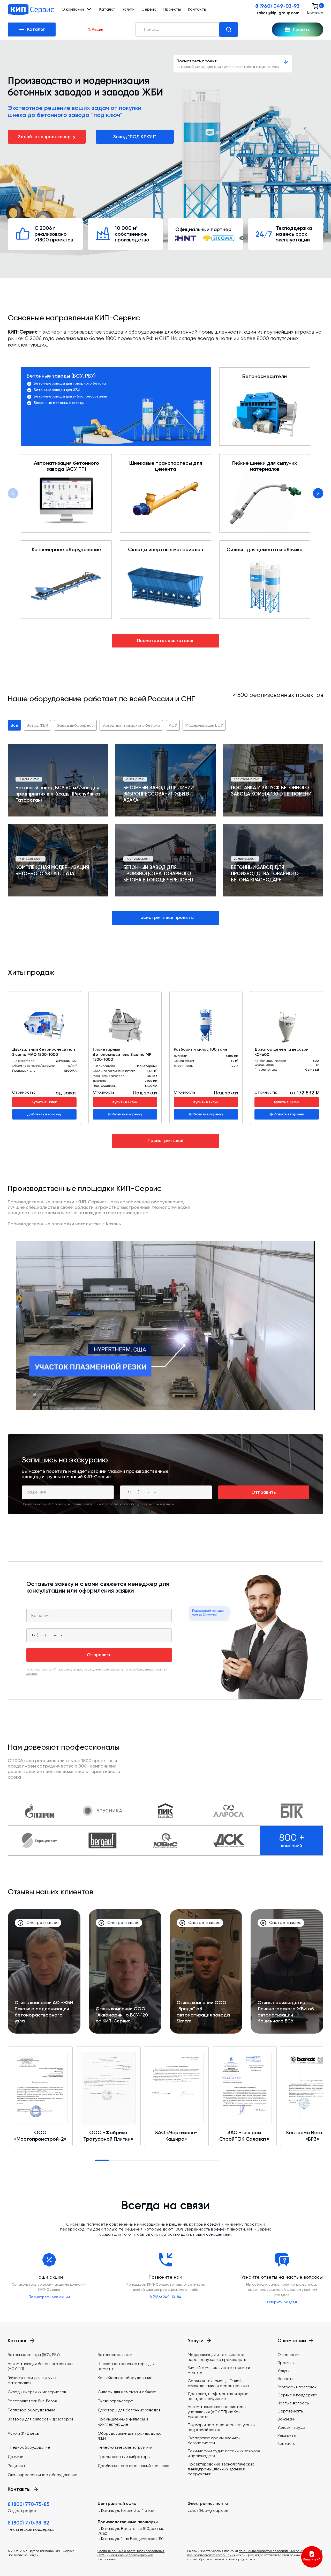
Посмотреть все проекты (166, 917)
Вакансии (286, 2419)
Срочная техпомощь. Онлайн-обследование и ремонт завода (218, 2383)
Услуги (128, 9)
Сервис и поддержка (297, 2395)
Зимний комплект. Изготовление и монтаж (219, 2370)
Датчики (16, 2457)
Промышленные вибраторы (124, 2457)
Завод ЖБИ (37, 725)
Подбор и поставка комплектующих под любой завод (222, 2427)
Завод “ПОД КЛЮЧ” (135, 137)
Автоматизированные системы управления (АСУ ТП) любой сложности (217, 2412)
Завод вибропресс (75, 725)
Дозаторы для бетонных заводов (129, 2410)
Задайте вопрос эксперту (47, 137)
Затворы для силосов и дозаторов (40, 2419)
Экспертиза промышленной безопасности (214, 2441)
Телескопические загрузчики (125, 2447)
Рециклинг (17, 2466)
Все (14, 725)
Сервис (149, 9)
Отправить (264, 1492)
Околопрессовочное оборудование (43, 2475)
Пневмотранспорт (115, 2401)
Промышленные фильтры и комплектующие (123, 2422)
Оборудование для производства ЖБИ (130, 2436)
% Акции (96, 29)
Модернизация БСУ (204, 725)
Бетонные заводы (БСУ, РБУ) (61, 376)
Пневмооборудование (29, 2447)
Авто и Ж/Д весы (24, 2433)
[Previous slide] (13, 493)
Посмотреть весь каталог (166, 641)
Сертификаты (291, 2411)
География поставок (297, 2387)
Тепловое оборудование (32, 2410)
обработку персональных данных (149, 1504)
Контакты (197, 9)
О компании (288, 2355)
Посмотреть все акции (49, 2297)
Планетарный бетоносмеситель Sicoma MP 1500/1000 (122, 1054)
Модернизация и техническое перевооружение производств (217, 2357)
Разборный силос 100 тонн (200, 1049)
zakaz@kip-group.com (278, 13)
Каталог (107, 9)
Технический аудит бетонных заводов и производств (224, 2453)
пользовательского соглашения (211, 2555)
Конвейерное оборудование (66, 550)
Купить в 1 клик (44, 1102)
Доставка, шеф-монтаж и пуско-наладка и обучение (219, 2396)
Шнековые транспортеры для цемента (166, 466)
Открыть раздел (282, 2302)
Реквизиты (287, 2435)
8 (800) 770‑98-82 (28, 2523)
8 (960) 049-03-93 (277, 6)
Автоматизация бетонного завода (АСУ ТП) (66, 466)
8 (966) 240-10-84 (165, 2297)
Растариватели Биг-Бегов (32, 2401)
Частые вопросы (294, 2403)
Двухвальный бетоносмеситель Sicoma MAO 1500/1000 (44, 1052)
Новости (285, 2379)
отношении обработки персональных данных (273, 2551)
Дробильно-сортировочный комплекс (133, 2466)
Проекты (172, 9)
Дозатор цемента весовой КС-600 (281, 1052)
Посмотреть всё (166, 1140)
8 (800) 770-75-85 (29, 2504)
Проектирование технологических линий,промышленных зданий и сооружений (221, 2469)
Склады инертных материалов (165, 550)
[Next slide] (318, 493)
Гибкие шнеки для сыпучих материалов (265, 466)
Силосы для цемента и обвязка (265, 550)
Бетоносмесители (265, 377)
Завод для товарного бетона (131, 725)
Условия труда (291, 2427)
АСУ (173, 725)
